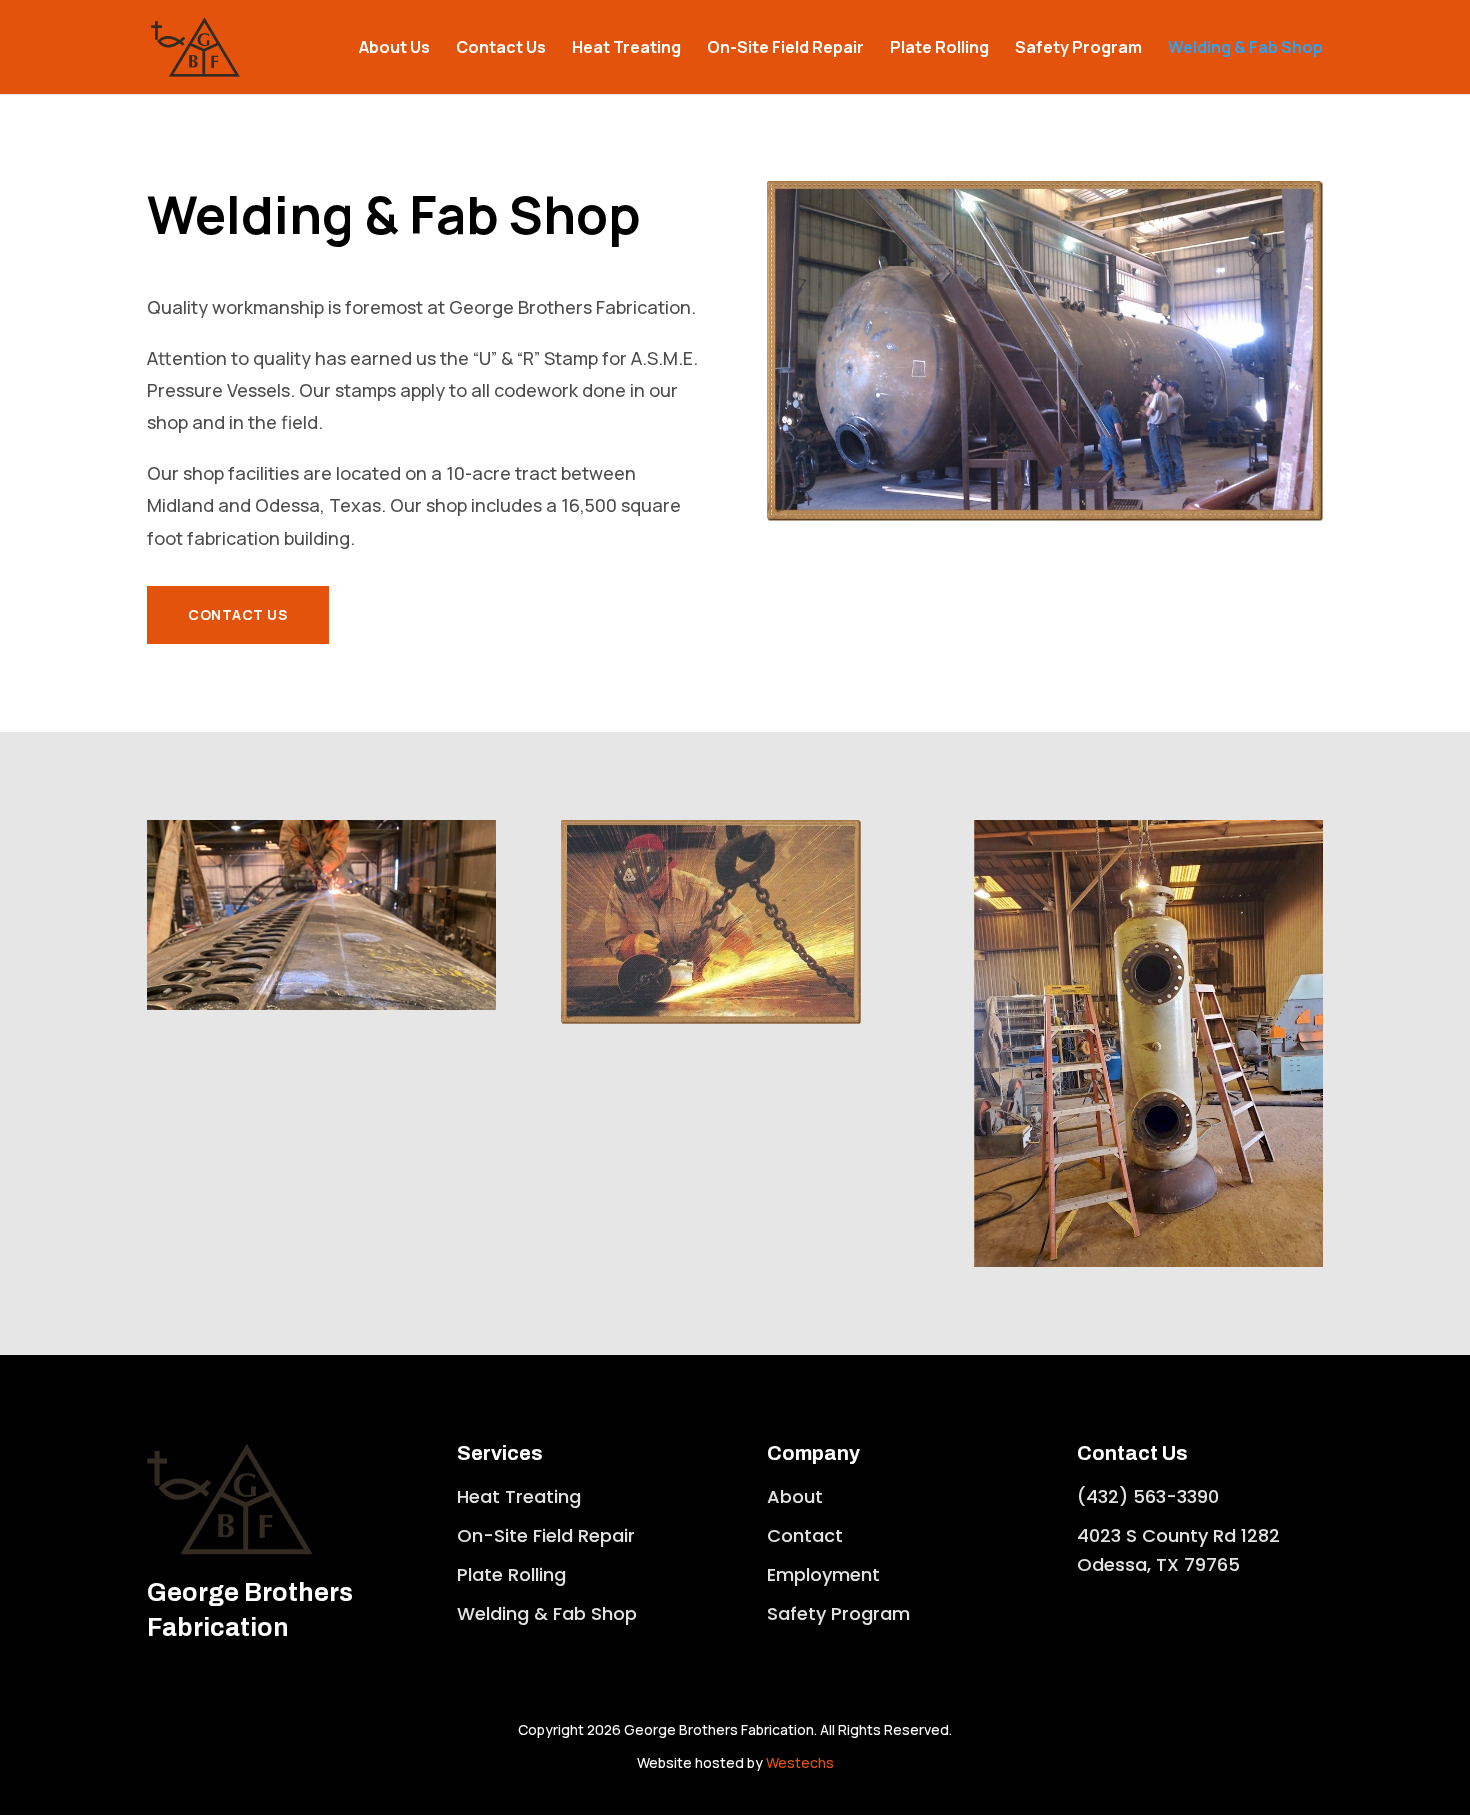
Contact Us (501, 49)
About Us (394, 49)
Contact (805, 1535)
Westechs (800, 1762)
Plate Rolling (939, 49)
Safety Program (1078, 49)
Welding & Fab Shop (1245, 49)
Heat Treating (626, 49)
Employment (823, 1574)
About (795, 1496)
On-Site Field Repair (785, 49)
